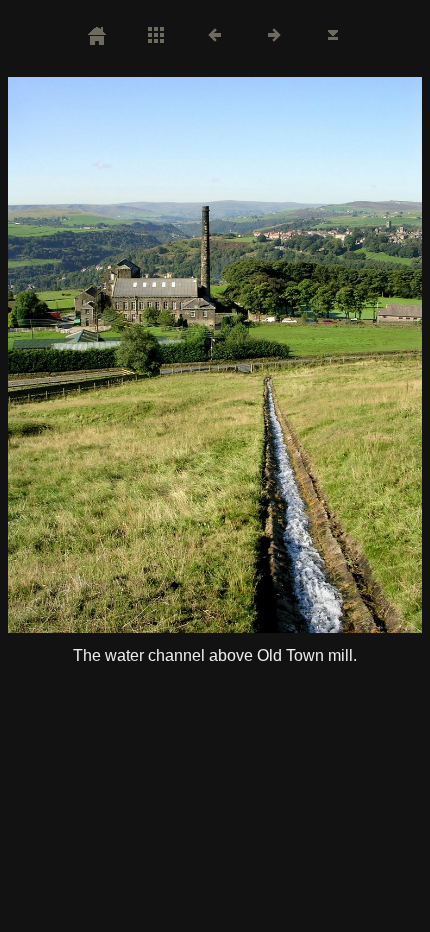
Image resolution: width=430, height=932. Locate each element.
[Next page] (298, 355)
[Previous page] (91, 355)
